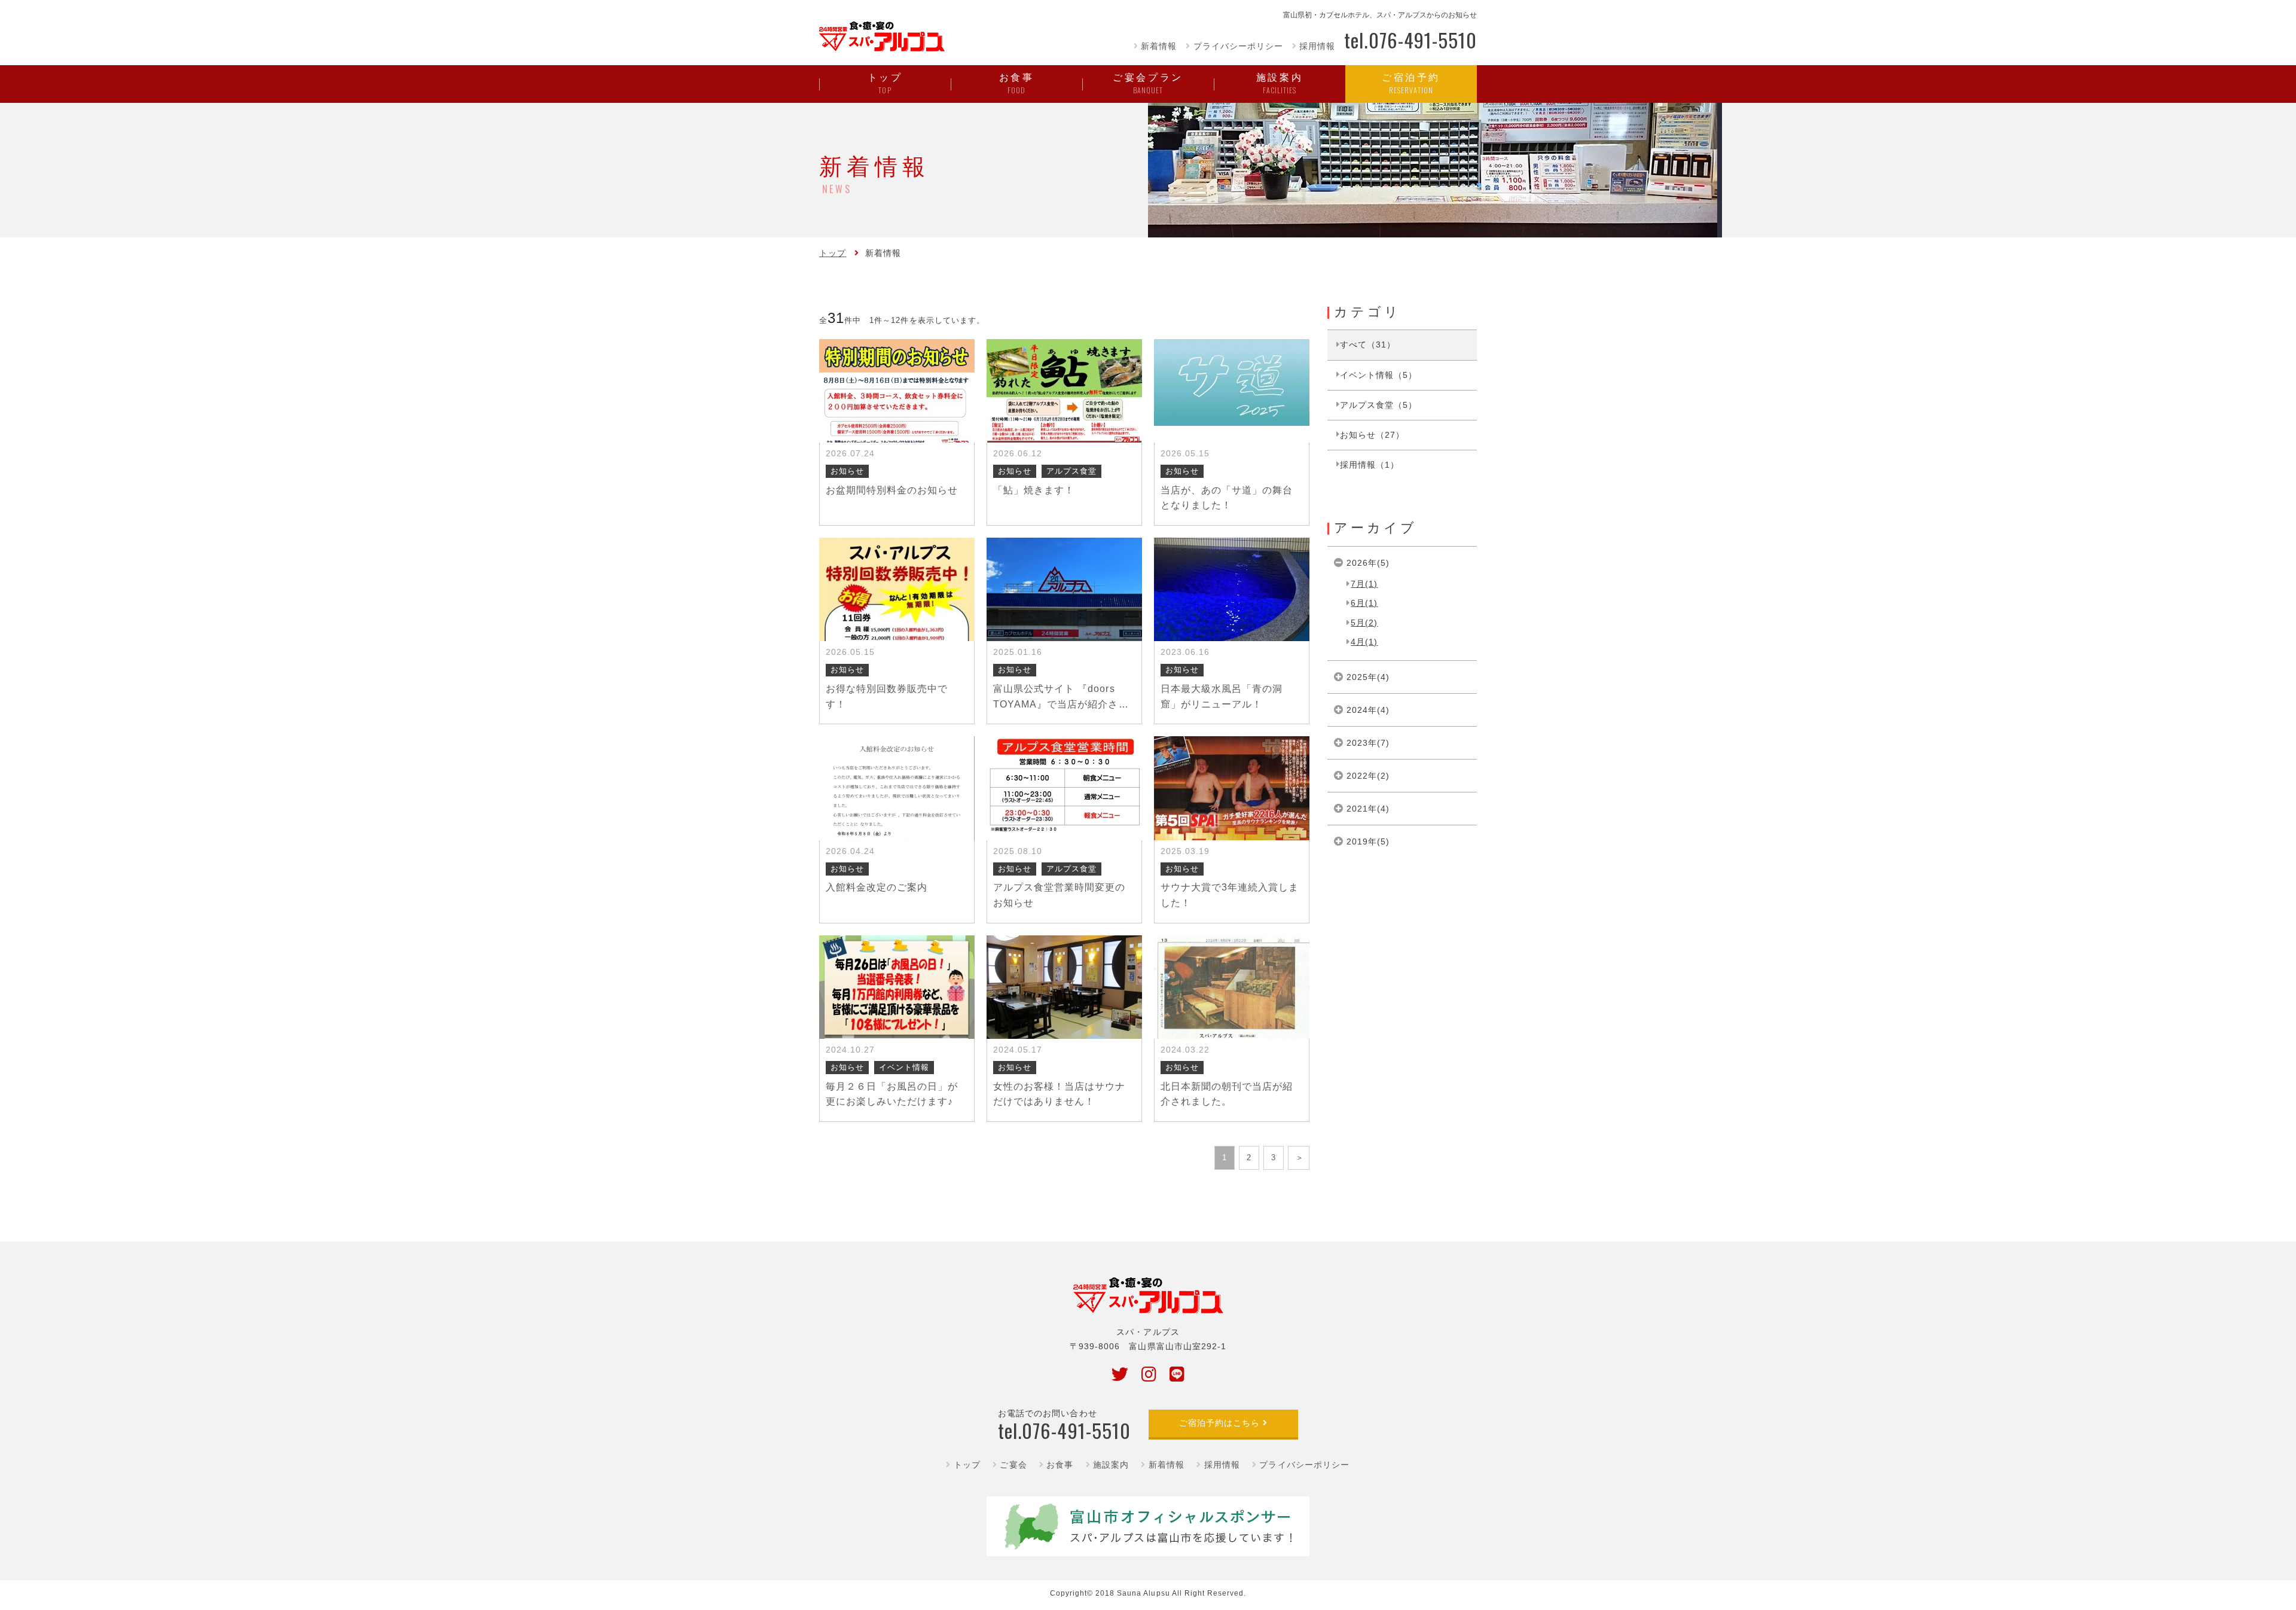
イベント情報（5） (1378, 375)
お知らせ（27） (1372, 435)
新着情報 (1159, 46)
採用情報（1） (1370, 465)
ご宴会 (1013, 1465)
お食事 (1060, 1465)
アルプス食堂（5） (1378, 405)
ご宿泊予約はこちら (1219, 1423)
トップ (833, 253)
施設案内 (1111, 1465)
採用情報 (1317, 46)
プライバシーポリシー (1238, 46)
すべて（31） (1368, 344)
